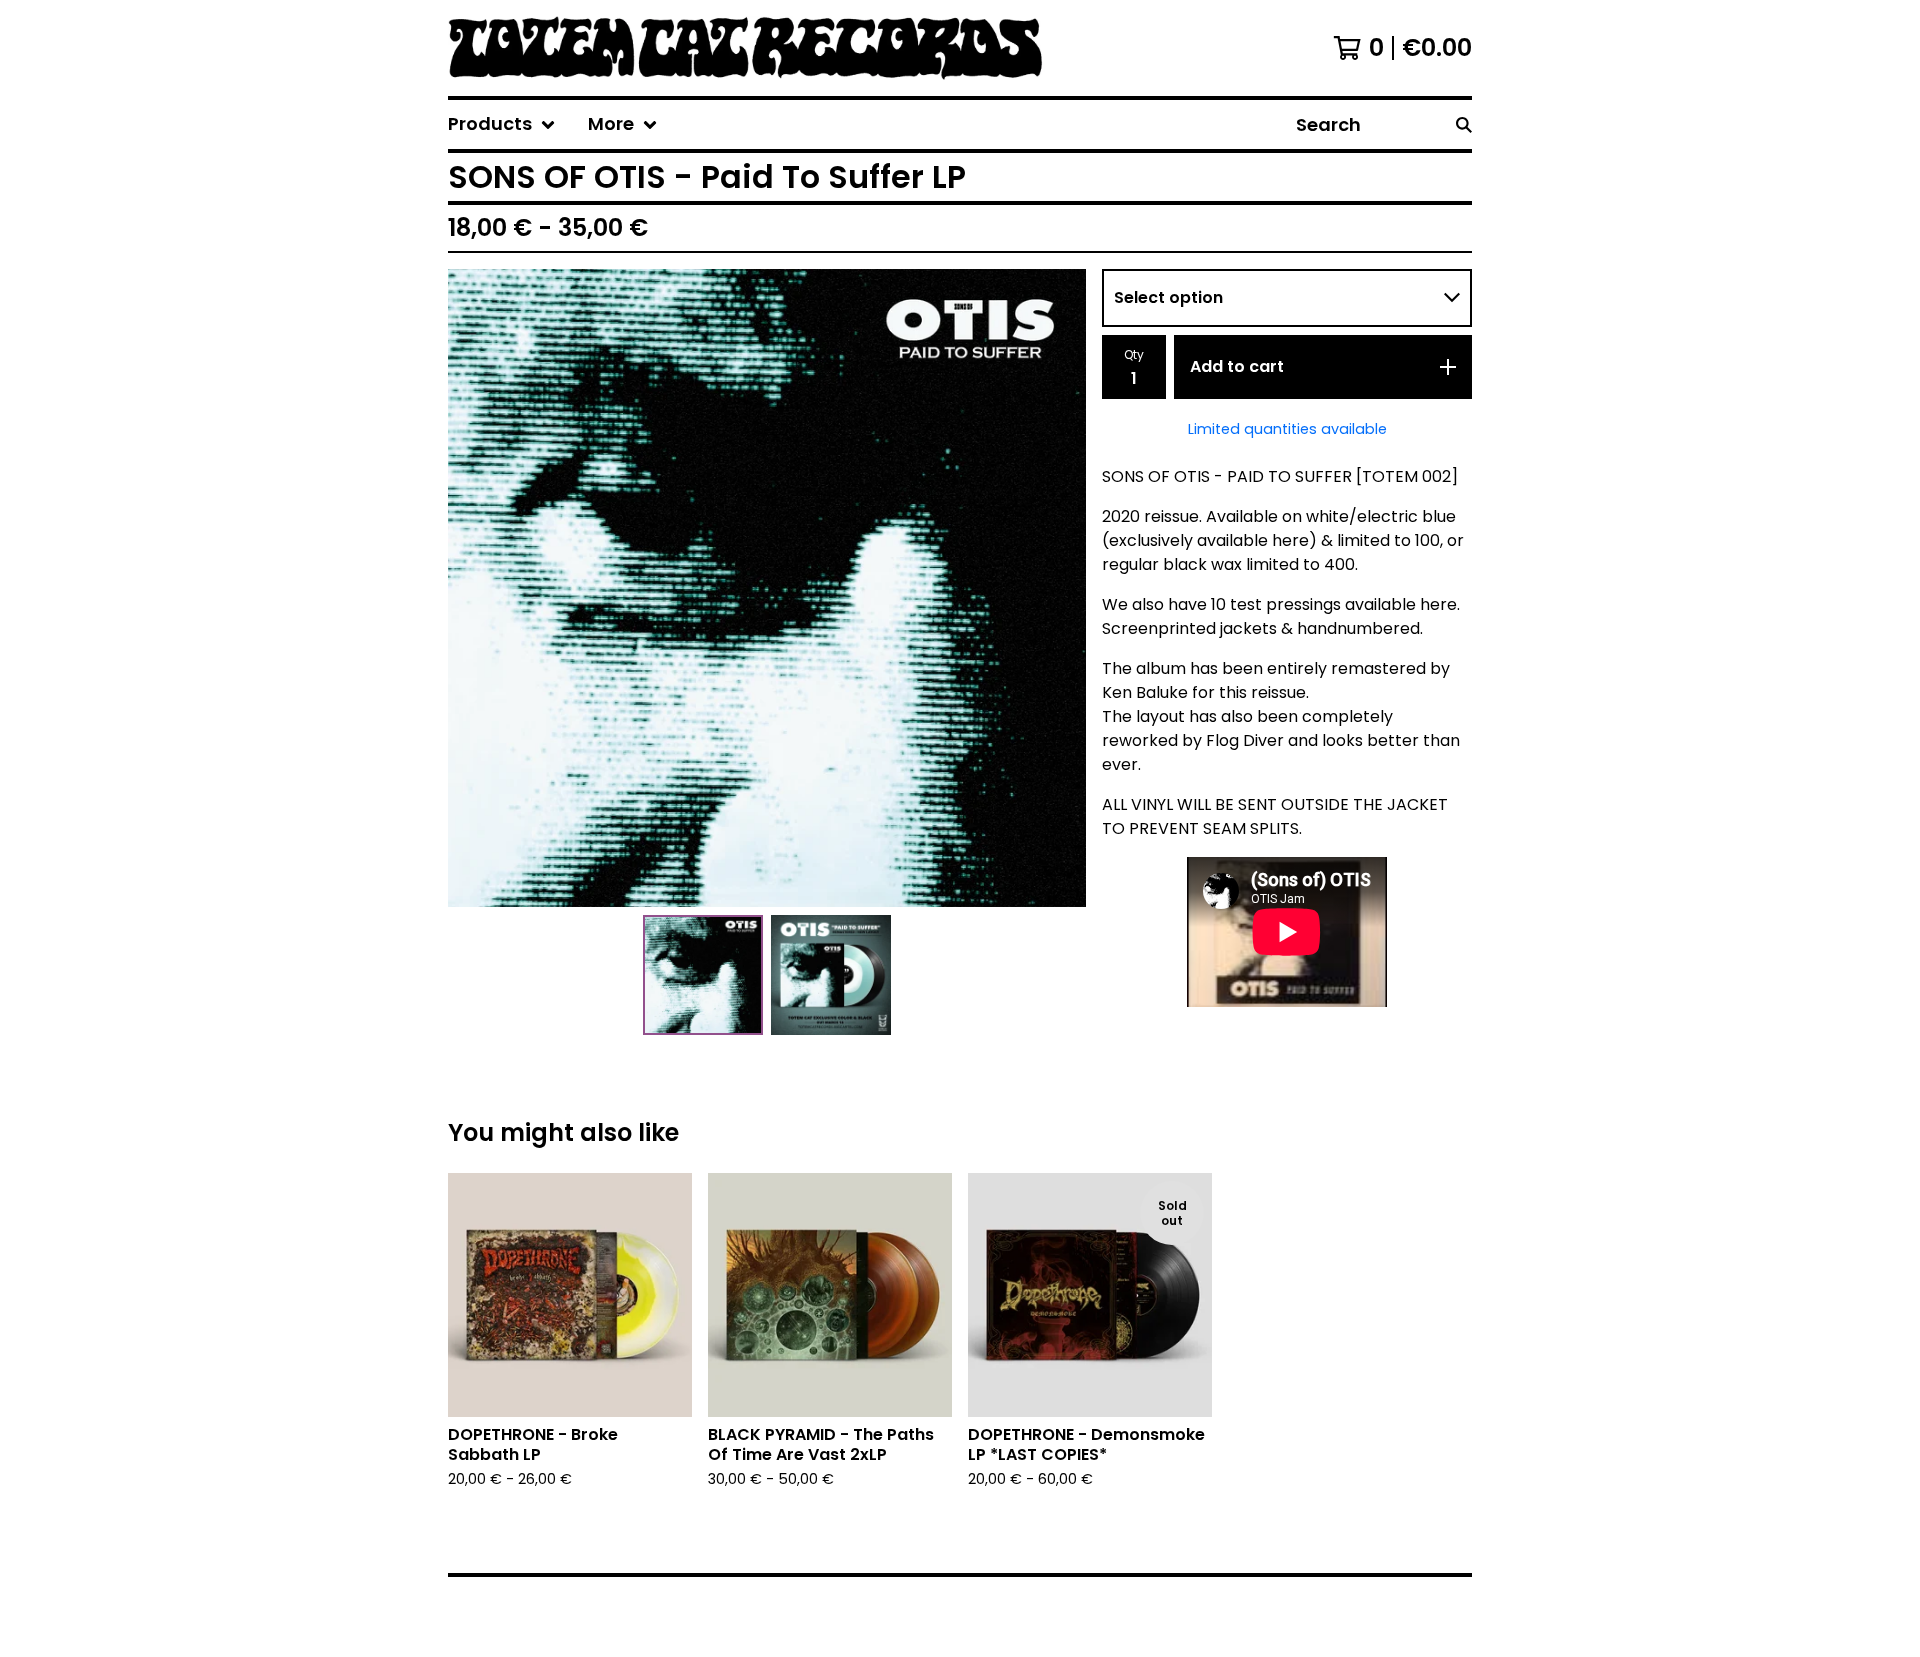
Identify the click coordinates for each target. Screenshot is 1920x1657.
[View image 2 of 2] (831, 975)
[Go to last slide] (476, 588)
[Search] (1464, 124)
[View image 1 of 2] (703, 975)
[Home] (777, 48)
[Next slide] (1058, 588)
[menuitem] (502, 124)
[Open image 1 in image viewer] (767, 588)
